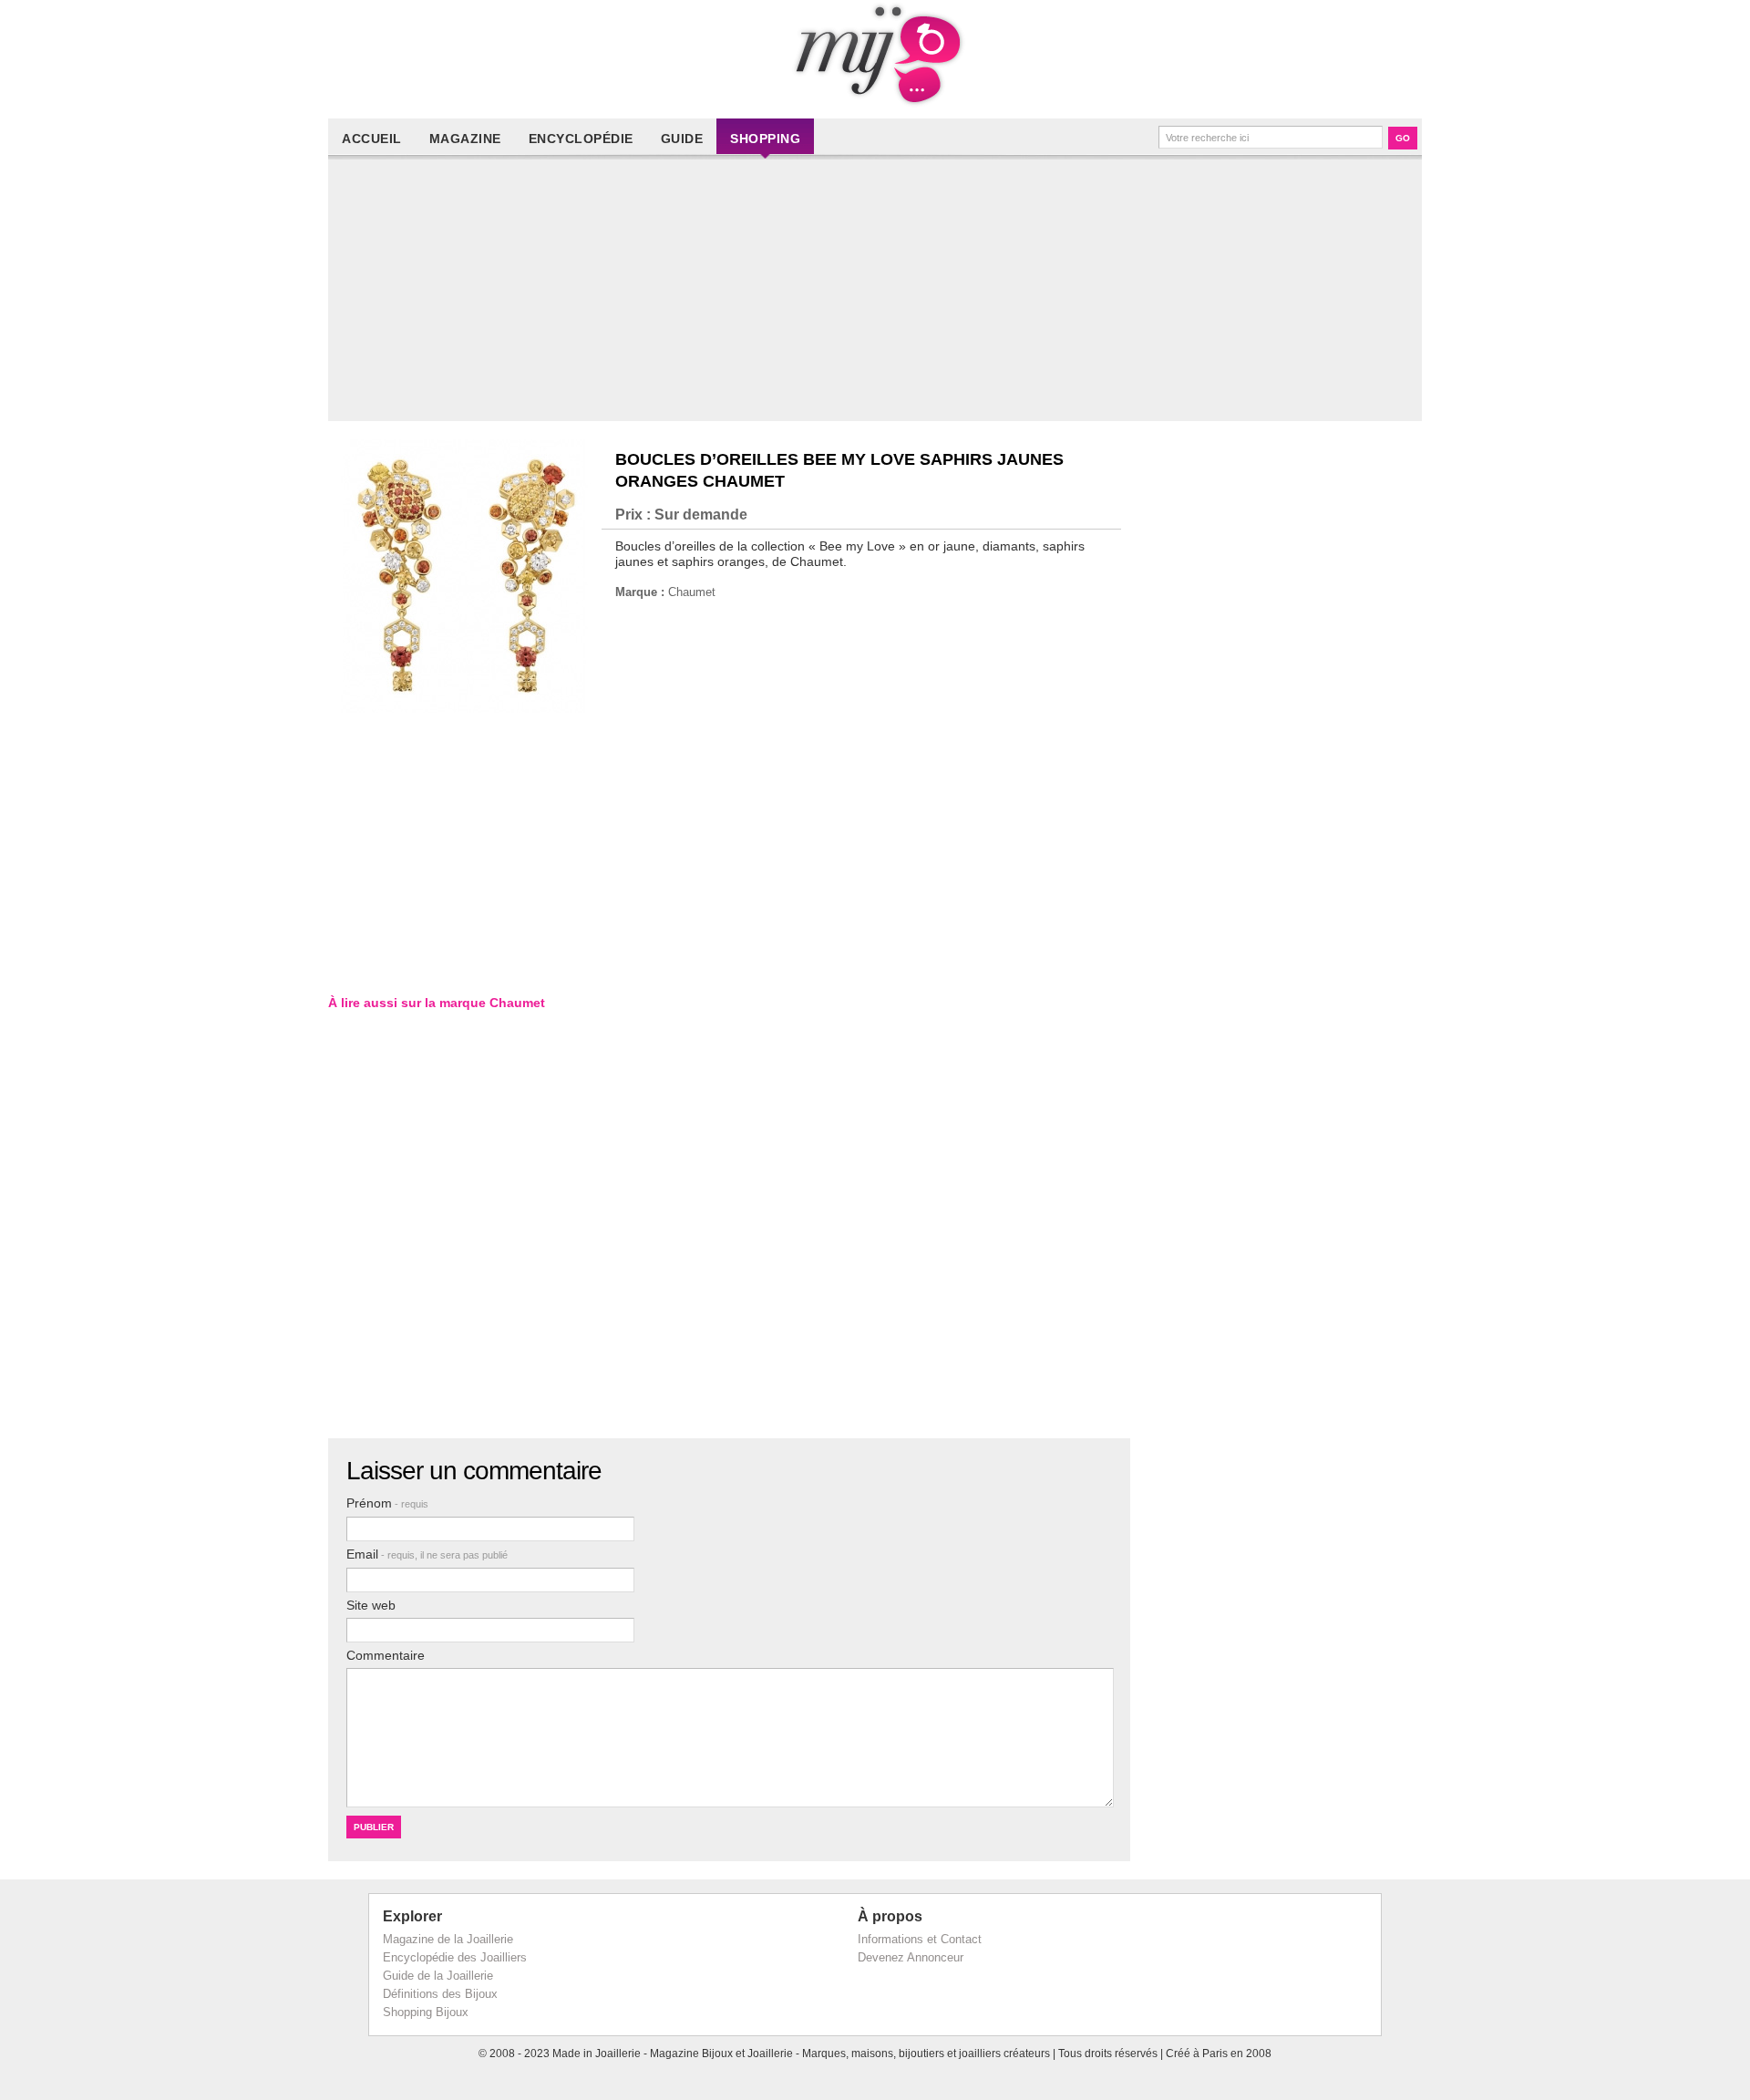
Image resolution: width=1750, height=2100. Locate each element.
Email (427, 1554)
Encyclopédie (581, 139)
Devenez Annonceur (911, 1957)
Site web (371, 1605)
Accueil (372, 139)
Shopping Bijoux (426, 2012)
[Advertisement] (880, 293)
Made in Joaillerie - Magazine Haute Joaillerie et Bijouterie (875, 55)
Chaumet (692, 592)
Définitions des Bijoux (440, 1994)
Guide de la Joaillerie (438, 1976)
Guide (682, 139)
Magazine (465, 139)
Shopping (765, 139)
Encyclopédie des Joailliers (455, 1957)
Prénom (387, 1503)
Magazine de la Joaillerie (448, 1939)
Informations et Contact (920, 1939)
